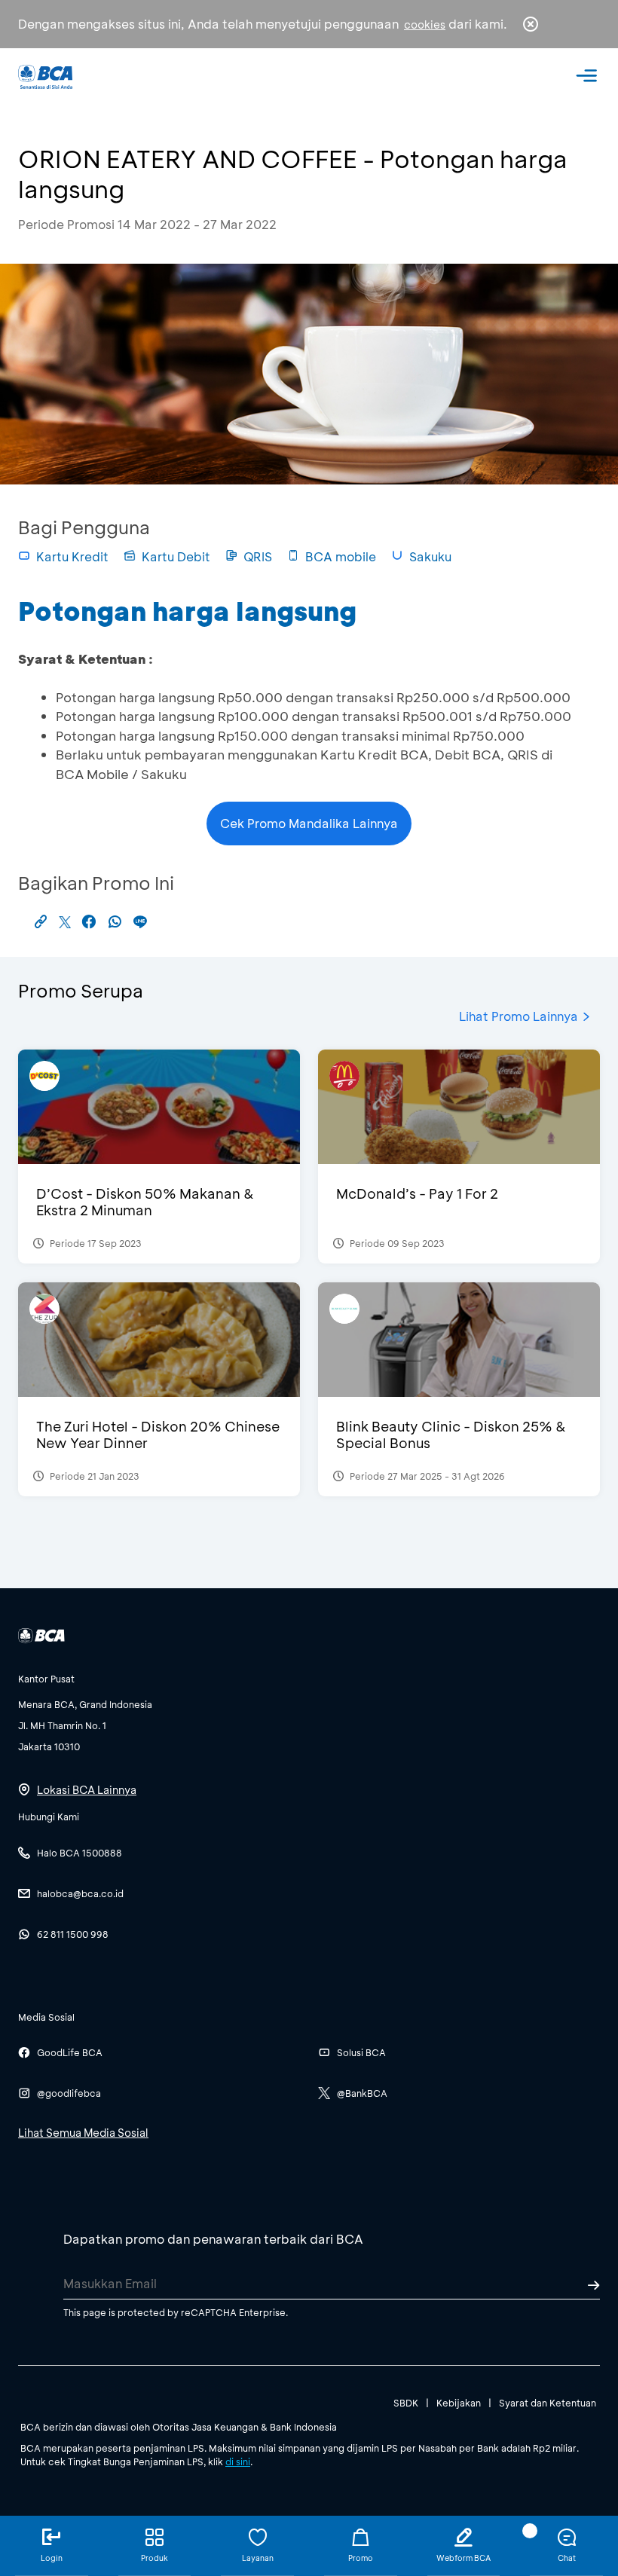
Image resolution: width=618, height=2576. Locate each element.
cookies (425, 24)
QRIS (258, 556)
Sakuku (430, 556)
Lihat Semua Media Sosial (83, 2133)
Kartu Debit (176, 556)
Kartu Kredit (72, 556)
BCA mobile (341, 556)
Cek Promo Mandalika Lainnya (309, 823)
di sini (238, 2461)
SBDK (406, 2403)
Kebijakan (459, 2403)
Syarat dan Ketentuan (548, 2403)
